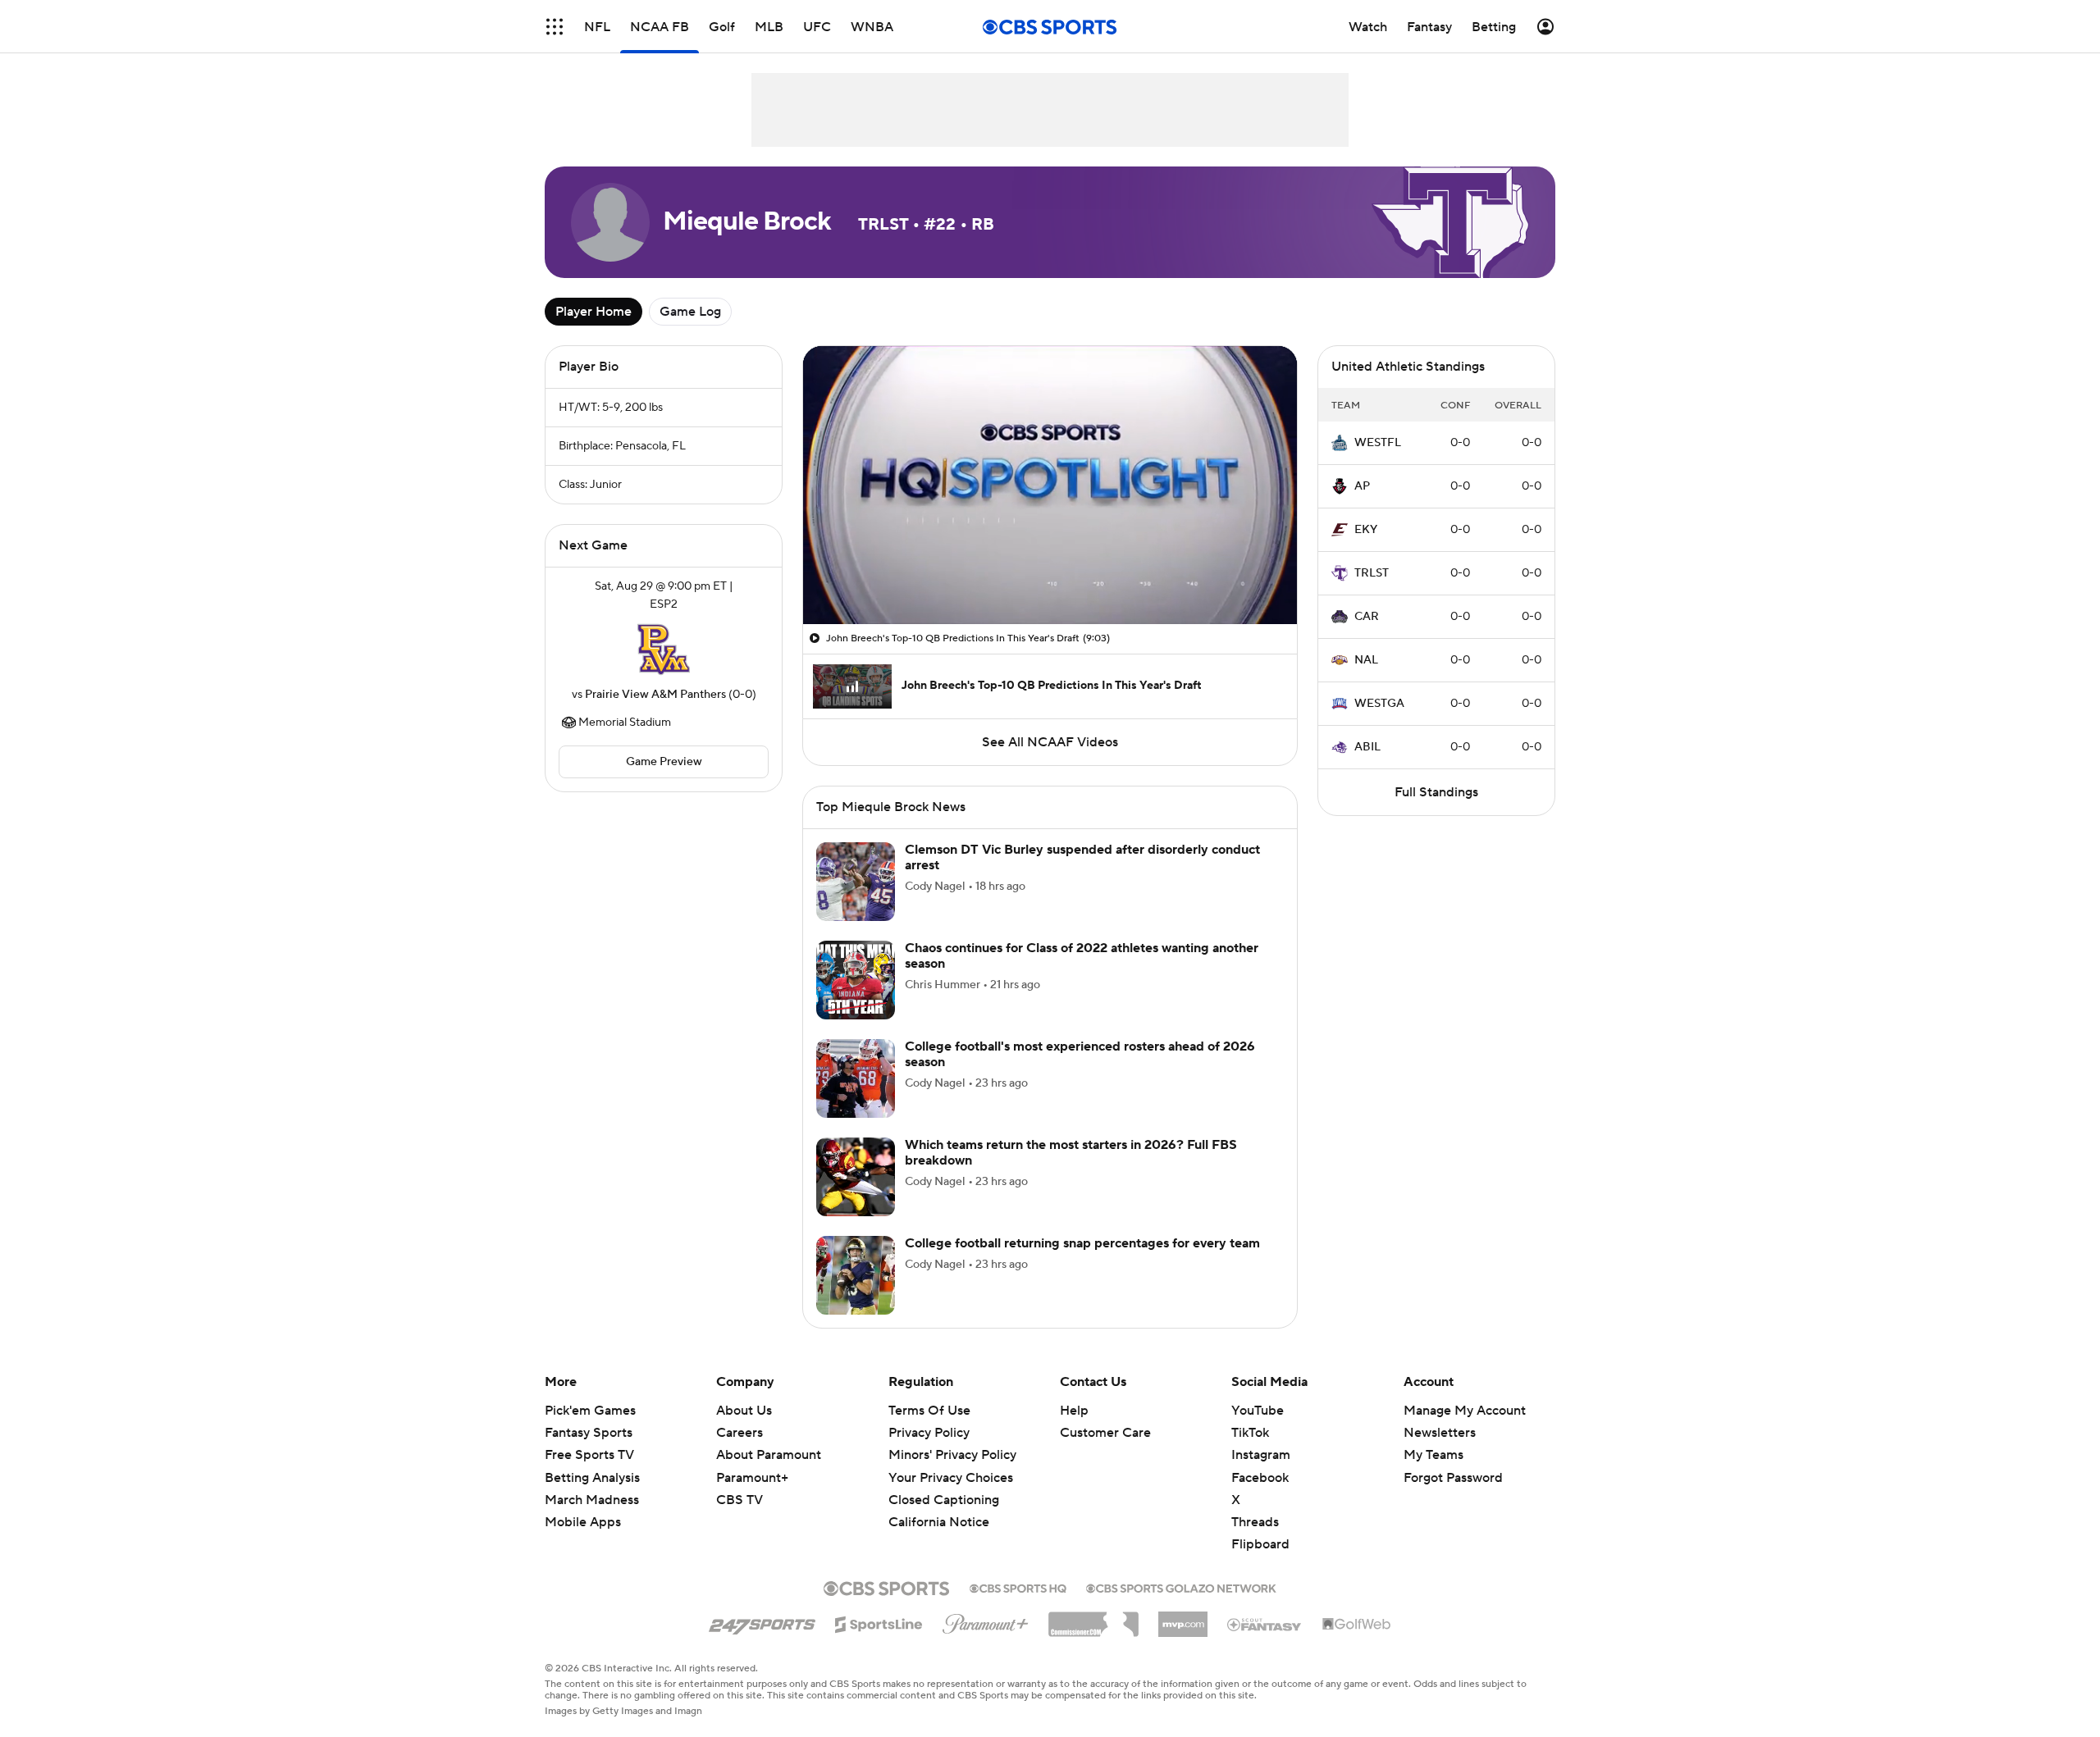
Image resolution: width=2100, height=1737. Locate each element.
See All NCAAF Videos (1050, 742)
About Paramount (769, 1455)
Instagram (1261, 1455)
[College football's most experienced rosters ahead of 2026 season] (856, 1078)
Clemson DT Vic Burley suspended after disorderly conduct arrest (1082, 857)
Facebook (1260, 1478)
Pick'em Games (590, 1411)
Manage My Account (1465, 1411)
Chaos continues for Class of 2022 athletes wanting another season (1082, 956)
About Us (744, 1411)
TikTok (1250, 1433)
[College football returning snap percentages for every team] (856, 1275)
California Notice (939, 1507)
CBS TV (740, 1500)
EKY (1366, 530)
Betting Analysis (592, 1478)
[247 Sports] (762, 1621)
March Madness (592, 1500)
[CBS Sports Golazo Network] (1181, 1587)
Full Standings (1436, 792)
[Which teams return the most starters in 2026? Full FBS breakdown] (856, 1177)
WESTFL (1378, 443)
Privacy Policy (929, 1433)
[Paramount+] (986, 1621)
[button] (555, 27)
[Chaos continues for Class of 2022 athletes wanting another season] (856, 980)
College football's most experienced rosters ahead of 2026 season (1080, 1054)
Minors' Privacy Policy (952, 1455)
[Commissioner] (1093, 1618)
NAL (1366, 660)
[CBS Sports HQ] (1018, 1587)
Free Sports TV (589, 1455)
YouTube (1258, 1411)
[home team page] (664, 650)
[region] (1050, 485)
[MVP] (1183, 1618)
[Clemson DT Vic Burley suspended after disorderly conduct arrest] (856, 882)
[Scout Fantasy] (1265, 1624)
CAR (1367, 617)
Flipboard (1260, 1544)
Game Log (690, 312)
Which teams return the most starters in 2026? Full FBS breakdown (1071, 1153)
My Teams (1433, 1455)
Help (1074, 1411)
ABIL (1367, 747)
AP (1362, 486)
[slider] (1050, 577)
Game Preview (664, 762)
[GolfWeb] (1357, 1625)
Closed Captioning (944, 1484)
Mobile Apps (583, 1522)
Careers (740, 1433)
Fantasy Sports (589, 1433)
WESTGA (1379, 704)
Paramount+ (752, 1478)
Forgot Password (1453, 1478)
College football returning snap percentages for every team (1082, 1243)
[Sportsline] (879, 1622)
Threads (1255, 1522)
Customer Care (1105, 1433)
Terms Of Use (929, 1411)
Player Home (593, 312)
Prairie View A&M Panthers (655, 695)
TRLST (1372, 573)
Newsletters (1440, 1433)
